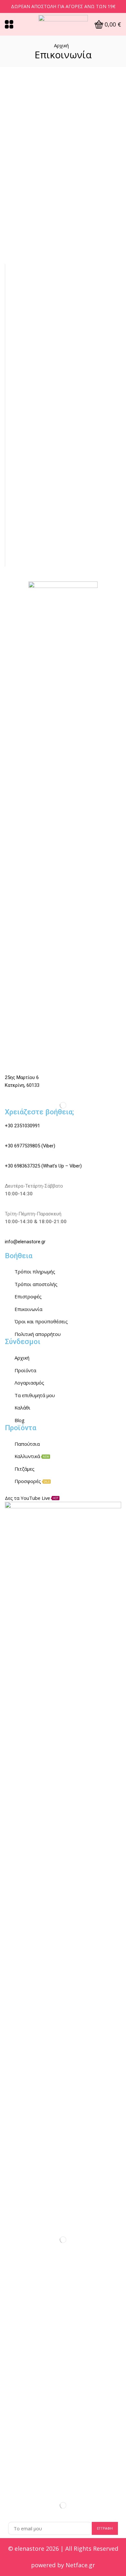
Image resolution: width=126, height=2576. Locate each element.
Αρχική (61, 45)
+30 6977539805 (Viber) (30, 1146)
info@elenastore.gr (25, 1242)
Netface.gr (80, 2565)
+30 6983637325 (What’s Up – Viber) (43, 1166)
